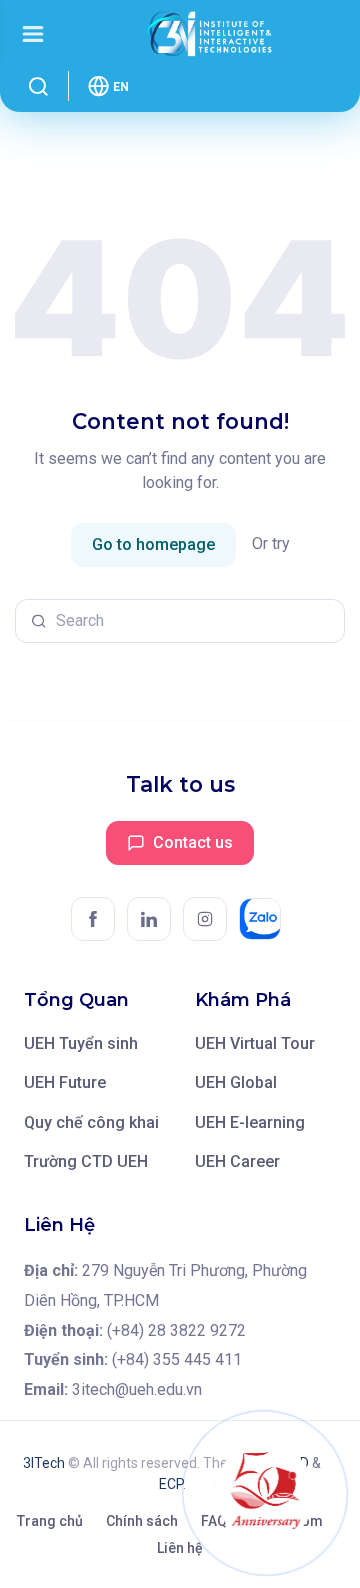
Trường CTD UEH (86, 1161)
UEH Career (237, 1161)
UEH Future (65, 1082)
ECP (171, 1484)
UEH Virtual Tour (255, 1043)
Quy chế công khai (91, 1122)
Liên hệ (180, 1548)
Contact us (193, 842)
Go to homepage (153, 544)
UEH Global (236, 1082)
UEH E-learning (250, 1122)
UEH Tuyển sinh (81, 1043)
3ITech (44, 1463)
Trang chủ (50, 1521)
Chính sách (142, 1521)
